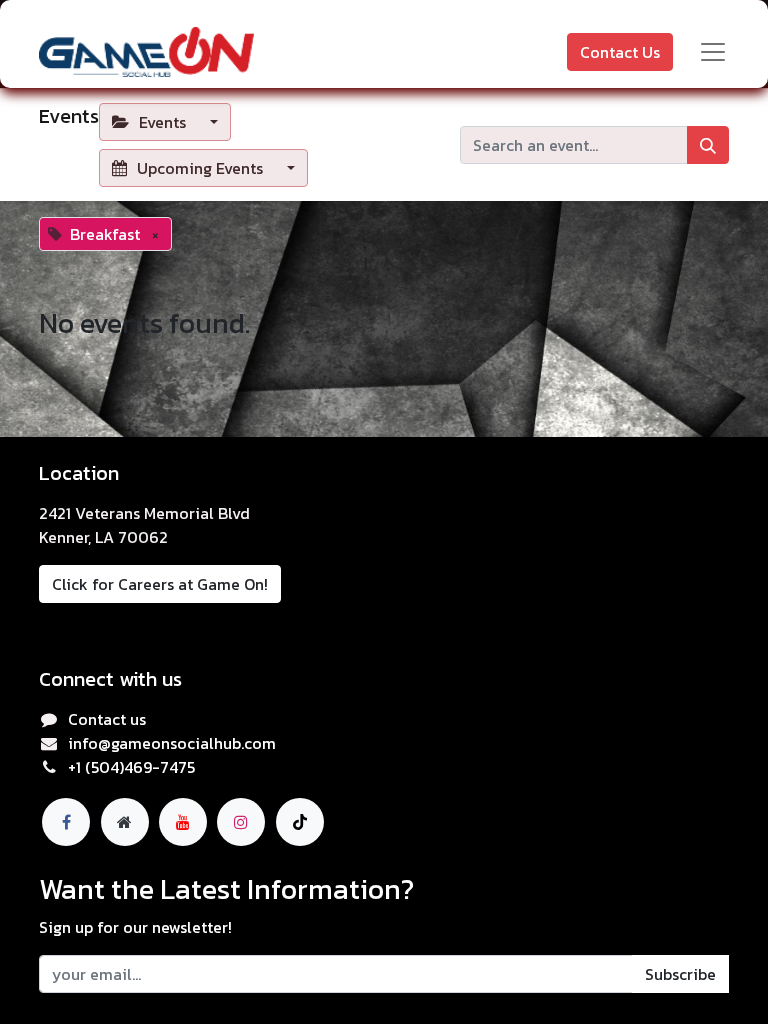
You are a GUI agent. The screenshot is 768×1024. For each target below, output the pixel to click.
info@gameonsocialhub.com (172, 743)
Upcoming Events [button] (200, 168)
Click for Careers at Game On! (160, 584)
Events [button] (162, 122)
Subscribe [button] (680, 974)
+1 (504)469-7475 (131, 767)
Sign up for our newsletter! (135, 927)
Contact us (107, 719)
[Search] (708, 145)
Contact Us (620, 52)
